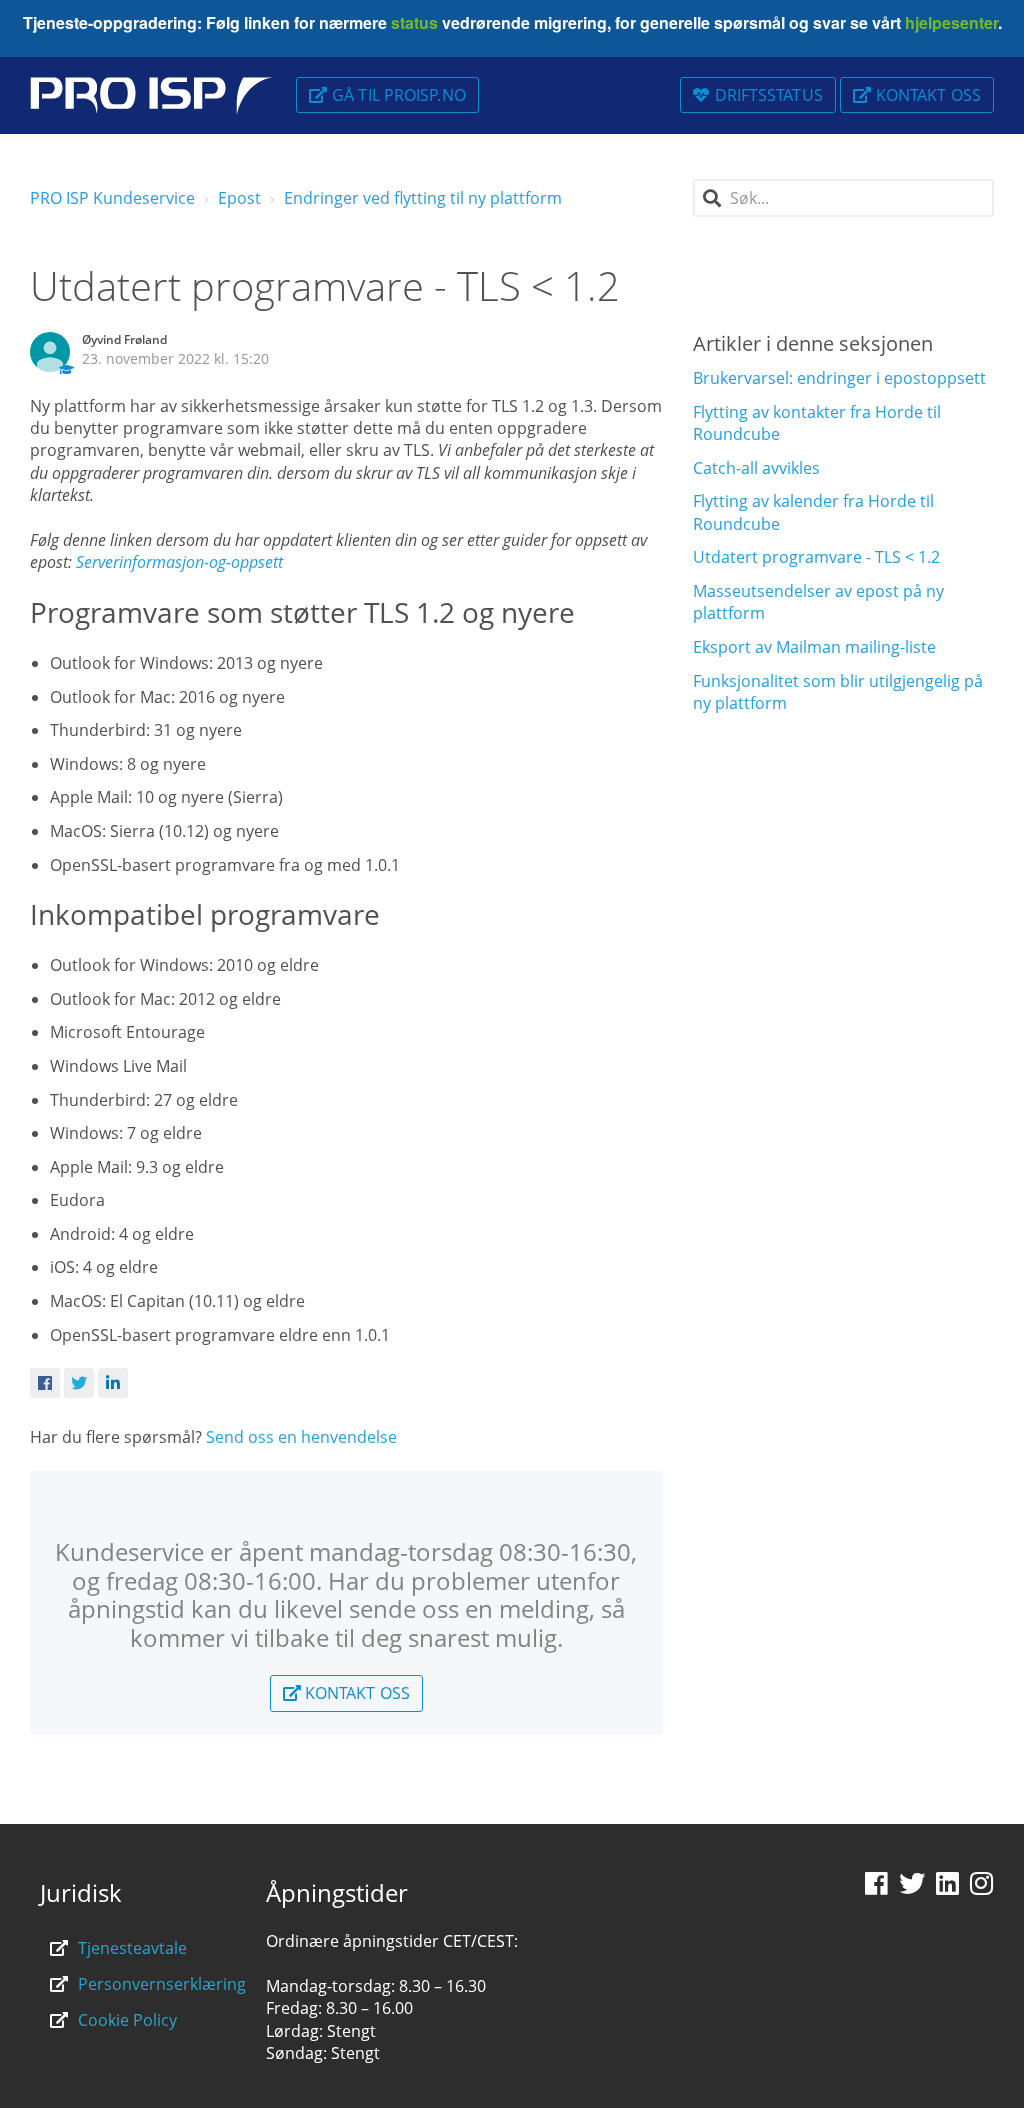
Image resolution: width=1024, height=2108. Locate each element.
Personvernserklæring (162, 1984)
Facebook (45, 1383)
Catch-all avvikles (756, 468)
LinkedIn (113, 1383)
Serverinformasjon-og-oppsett (179, 562)
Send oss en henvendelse (301, 1437)
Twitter (79, 1383)
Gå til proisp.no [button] (399, 95)
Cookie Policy (127, 2020)
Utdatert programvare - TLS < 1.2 (816, 557)
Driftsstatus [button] (769, 95)
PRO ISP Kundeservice (112, 198)
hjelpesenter (949, 22)
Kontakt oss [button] (928, 95)
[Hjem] (151, 95)
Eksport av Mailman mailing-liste (814, 647)
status (412, 22)
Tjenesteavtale (132, 1948)
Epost (239, 198)
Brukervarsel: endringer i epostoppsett (839, 378)
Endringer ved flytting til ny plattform (423, 198)
